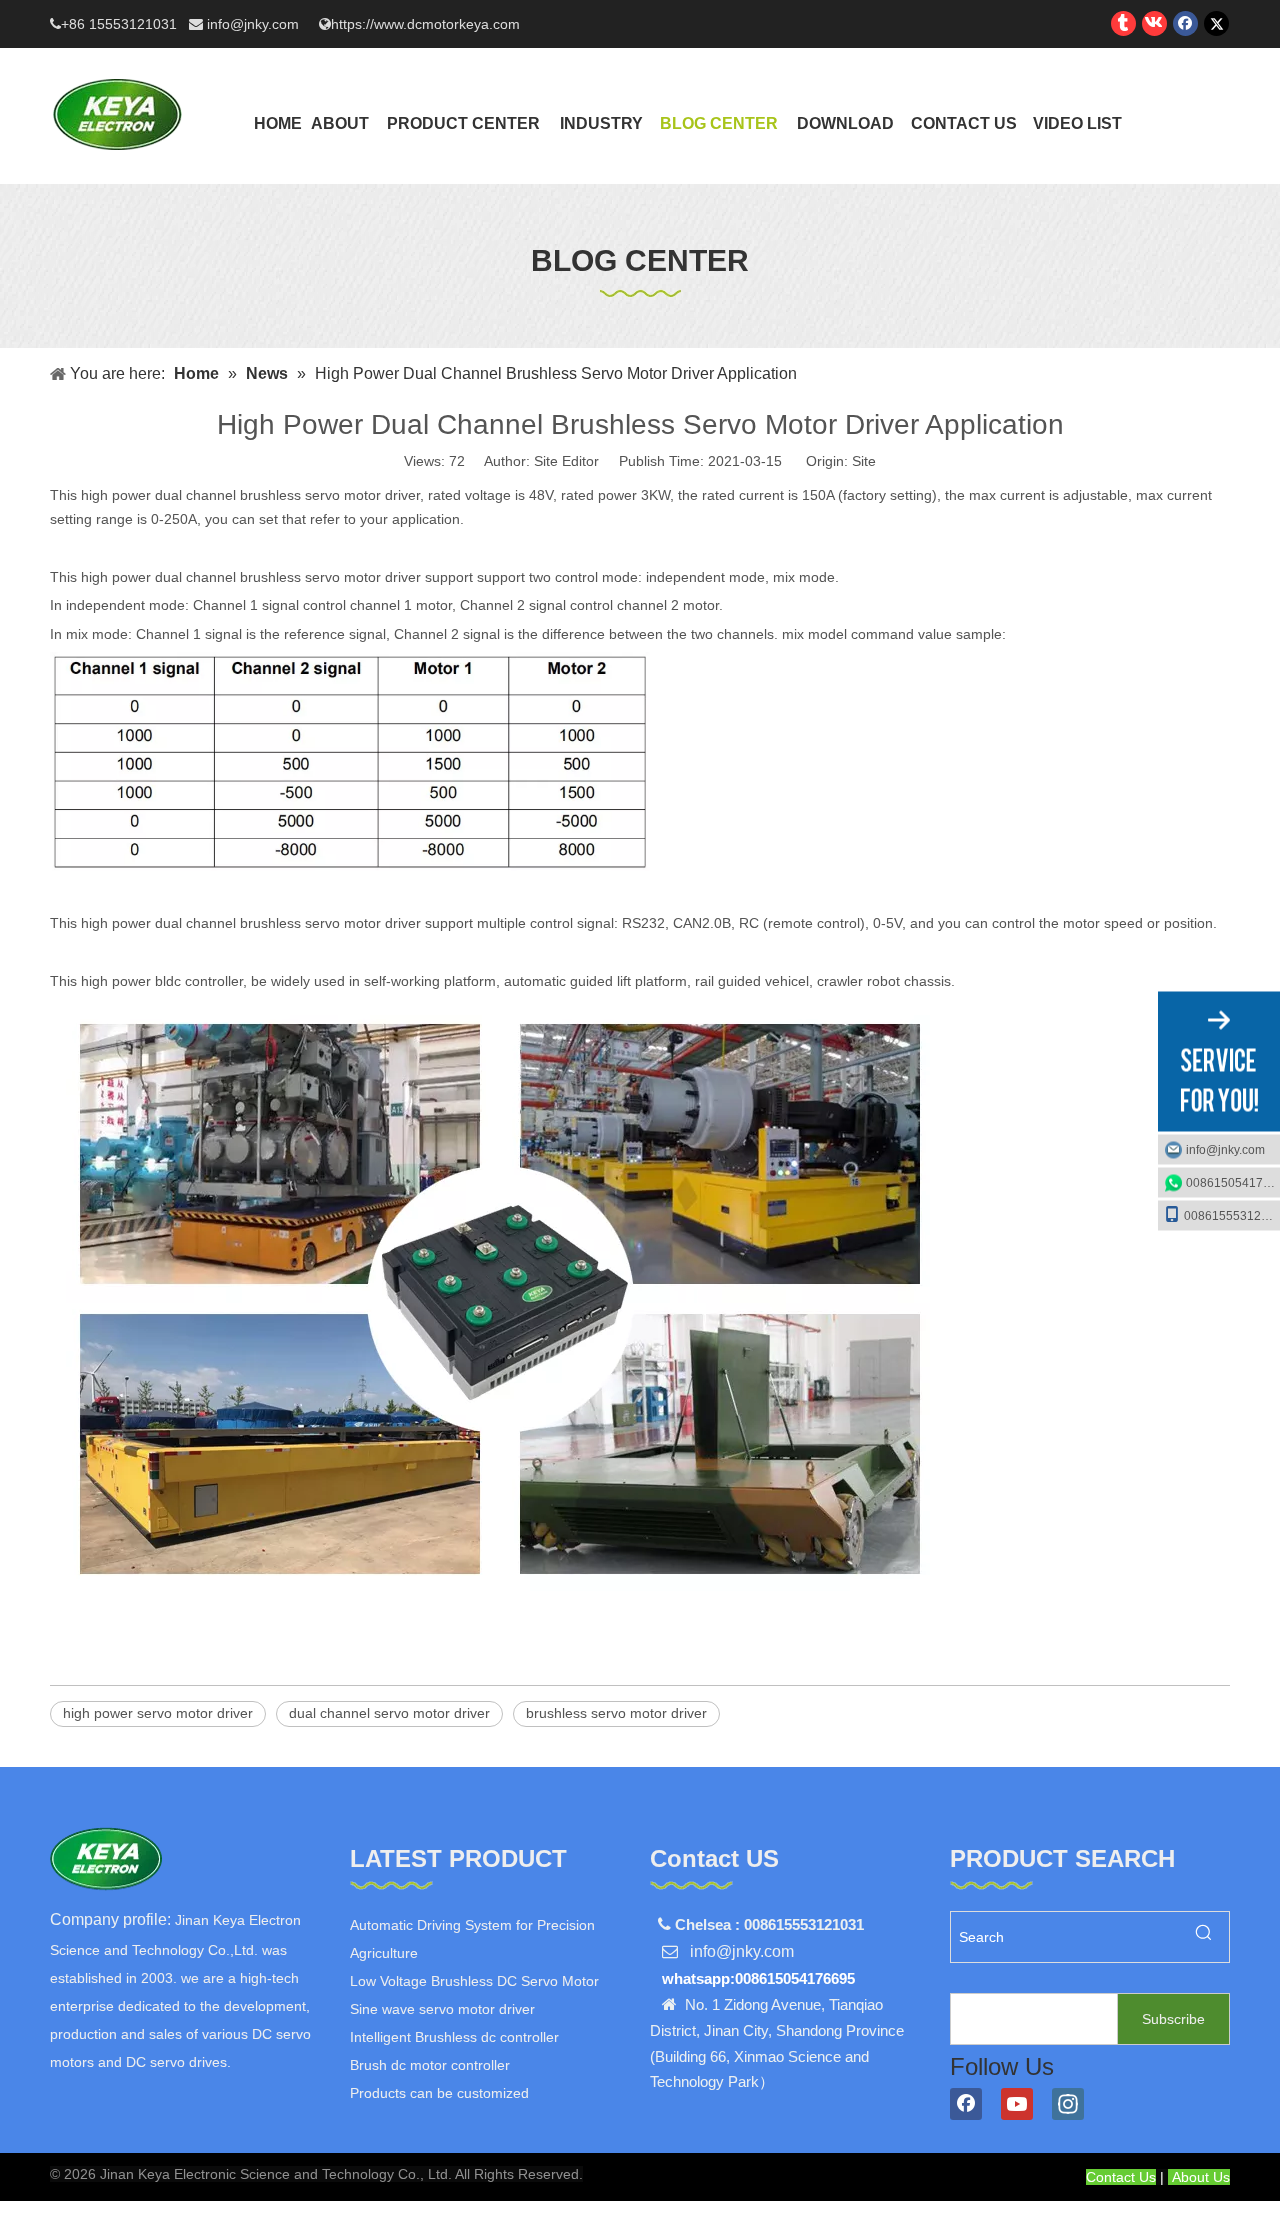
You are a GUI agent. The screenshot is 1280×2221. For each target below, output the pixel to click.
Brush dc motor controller (430, 2065)
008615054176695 (1233, 1182)
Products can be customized (439, 2093)
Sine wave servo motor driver (442, 2009)
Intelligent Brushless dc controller (454, 2037)
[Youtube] (1017, 2104)
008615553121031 (1232, 1215)
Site (864, 461)
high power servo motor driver (158, 1713)
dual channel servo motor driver (389, 1713)
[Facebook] (1185, 23)
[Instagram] (1068, 2104)
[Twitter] (1216, 23)
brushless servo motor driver (616, 1713)
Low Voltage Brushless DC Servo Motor (474, 1981)
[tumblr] (1123, 23)
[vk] (1154, 23)
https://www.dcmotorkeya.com (425, 24)
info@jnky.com (255, 24)
